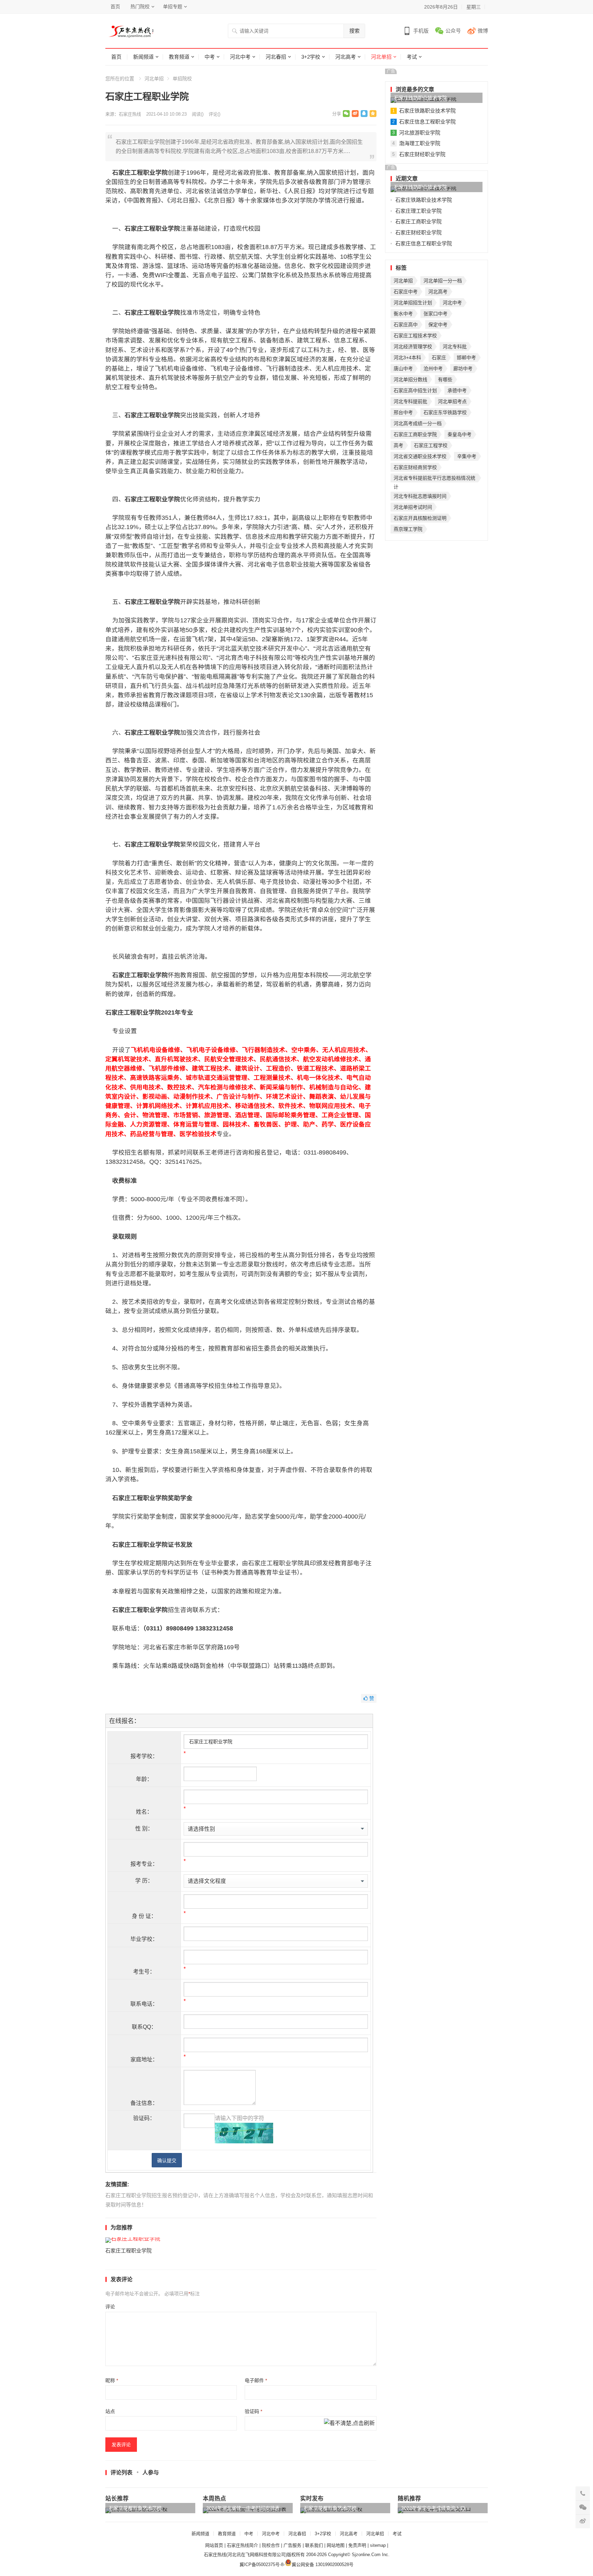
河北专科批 (455, 347)
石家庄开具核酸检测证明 (420, 518)
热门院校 (140, 7)
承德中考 (457, 390)
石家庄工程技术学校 (415, 336)
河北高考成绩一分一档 (418, 423)
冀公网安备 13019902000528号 (323, 2565)
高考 (398, 445)
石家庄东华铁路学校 (445, 412)
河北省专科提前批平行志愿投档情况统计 (434, 479)
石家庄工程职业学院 (129, 2251)
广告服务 (292, 2545)
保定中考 (438, 325)
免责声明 (357, 2545)
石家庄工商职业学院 (418, 221)
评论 (110, 2307)
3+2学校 (311, 57)
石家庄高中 (406, 325)
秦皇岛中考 (460, 434)
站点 (110, 2411)
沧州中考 (433, 368)
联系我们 (314, 2545)
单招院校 (182, 79)
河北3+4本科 (407, 358)
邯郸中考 (466, 358)
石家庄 (439, 358)
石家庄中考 (406, 292)
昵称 (112, 2380)
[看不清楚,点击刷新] (349, 2424)
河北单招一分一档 (443, 281)
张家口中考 (435, 314)
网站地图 (336, 2545)
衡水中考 (403, 314)
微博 (483, 31)
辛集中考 (467, 456)
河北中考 (240, 57)
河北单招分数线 (410, 379)
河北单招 (381, 57)
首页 (115, 7)
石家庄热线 (130, 114)
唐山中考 (403, 368)
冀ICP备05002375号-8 (261, 2565)
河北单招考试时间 (413, 507)
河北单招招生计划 (413, 303)
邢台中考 (403, 412)
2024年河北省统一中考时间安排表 (243, 2508)
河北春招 (276, 57)
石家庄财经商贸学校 (415, 467)
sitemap (378, 2545)
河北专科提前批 (410, 401)
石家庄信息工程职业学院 (427, 122)
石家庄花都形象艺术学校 (135, 2508)
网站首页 (214, 2545)
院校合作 (271, 2545)
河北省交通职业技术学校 (420, 456)
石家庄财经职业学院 (422, 154)
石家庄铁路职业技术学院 (420, 98)
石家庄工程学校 (431, 445)
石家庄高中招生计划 (415, 390)
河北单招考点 (452, 401)
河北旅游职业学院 (420, 133)
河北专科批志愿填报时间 (420, 496)
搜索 (354, 31)
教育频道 (179, 57)
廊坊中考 (463, 368)
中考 (210, 57)
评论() (214, 114)
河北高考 (346, 57)
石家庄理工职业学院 (418, 211)
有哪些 (445, 379)
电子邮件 (256, 2380)
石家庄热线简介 (242, 2545)
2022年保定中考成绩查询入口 (433, 2508)
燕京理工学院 (408, 529)
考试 (412, 57)
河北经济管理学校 (413, 347)
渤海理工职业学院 (420, 143)
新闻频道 (143, 57)
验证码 (253, 2411)
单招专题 (173, 7)
